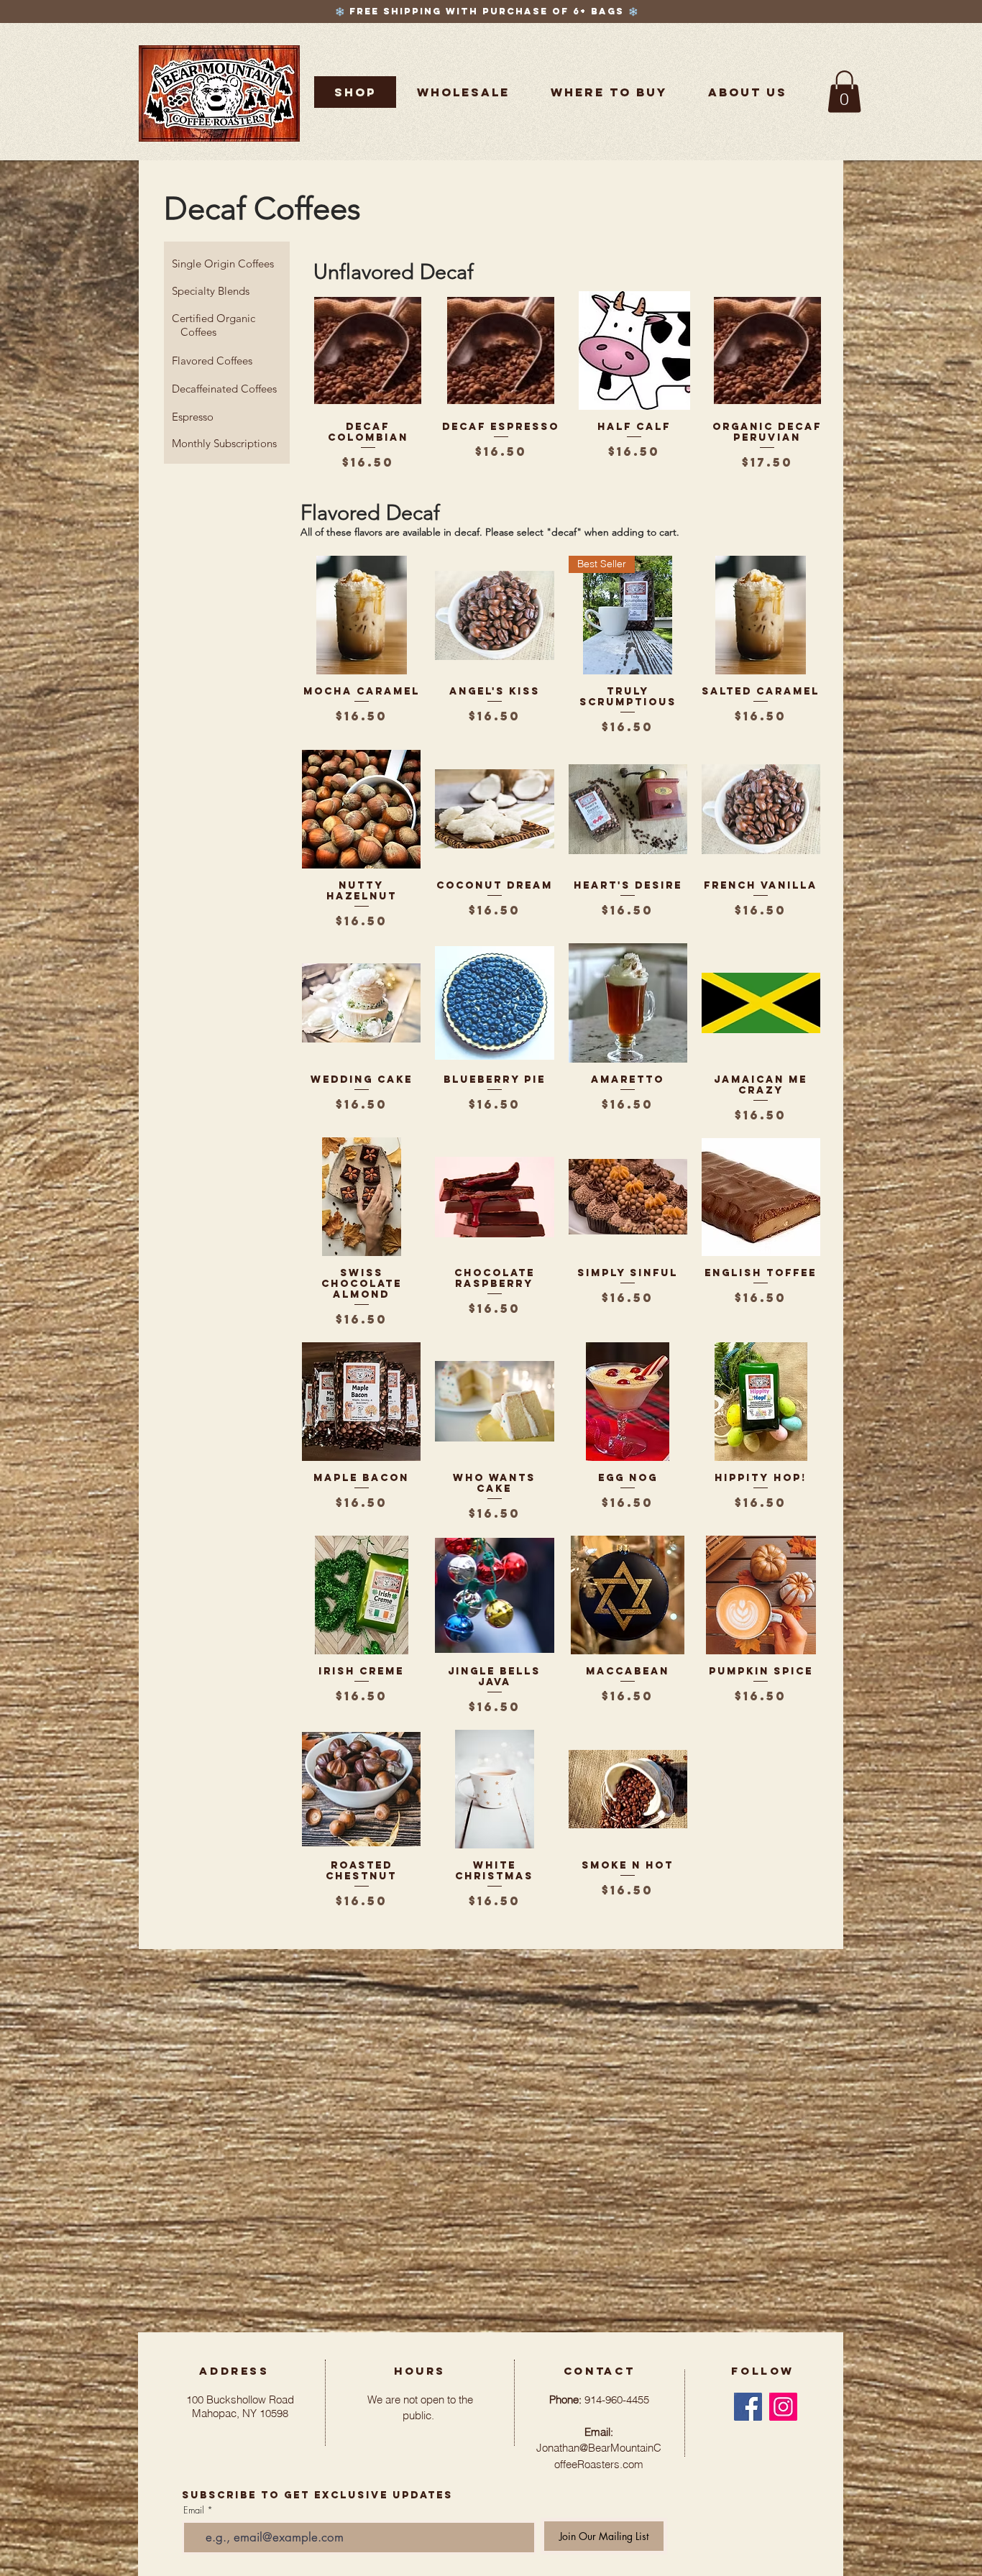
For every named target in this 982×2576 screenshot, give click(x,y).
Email (194, 2510)
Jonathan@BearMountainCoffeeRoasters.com (599, 2448)
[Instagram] (783, 2407)
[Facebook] (748, 2407)
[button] (609, 92)
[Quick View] (368, 350)
